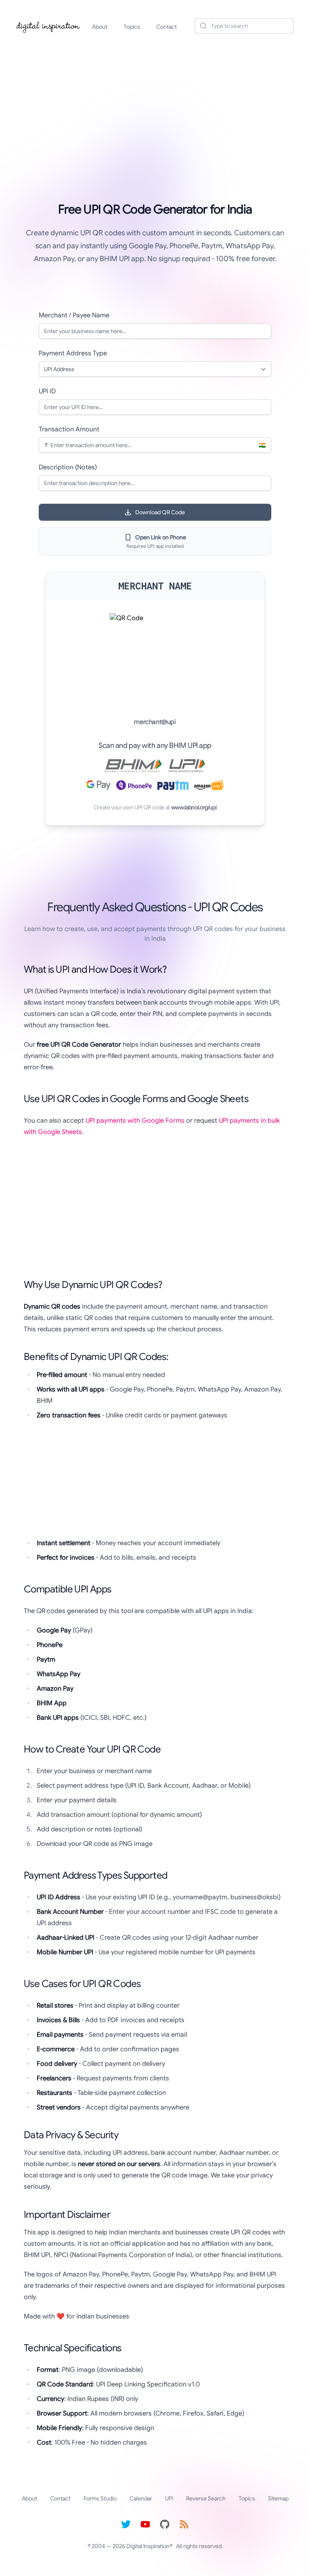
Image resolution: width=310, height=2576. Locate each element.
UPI (169, 2498)
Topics (132, 27)
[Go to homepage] (48, 26)
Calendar (141, 2498)
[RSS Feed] (184, 2524)
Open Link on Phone (161, 537)
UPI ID (47, 391)
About (100, 27)
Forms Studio (100, 2498)
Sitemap (278, 2498)
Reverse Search (206, 2498)
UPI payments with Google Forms (135, 1121)
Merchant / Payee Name (74, 315)
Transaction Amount (69, 429)
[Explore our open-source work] (165, 2524)
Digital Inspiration (148, 2546)
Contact (167, 27)
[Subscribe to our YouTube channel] (145, 2524)
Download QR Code (160, 512)
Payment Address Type (73, 353)
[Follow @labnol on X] (126, 2524)
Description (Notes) (68, 467)
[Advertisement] (155, 103)
